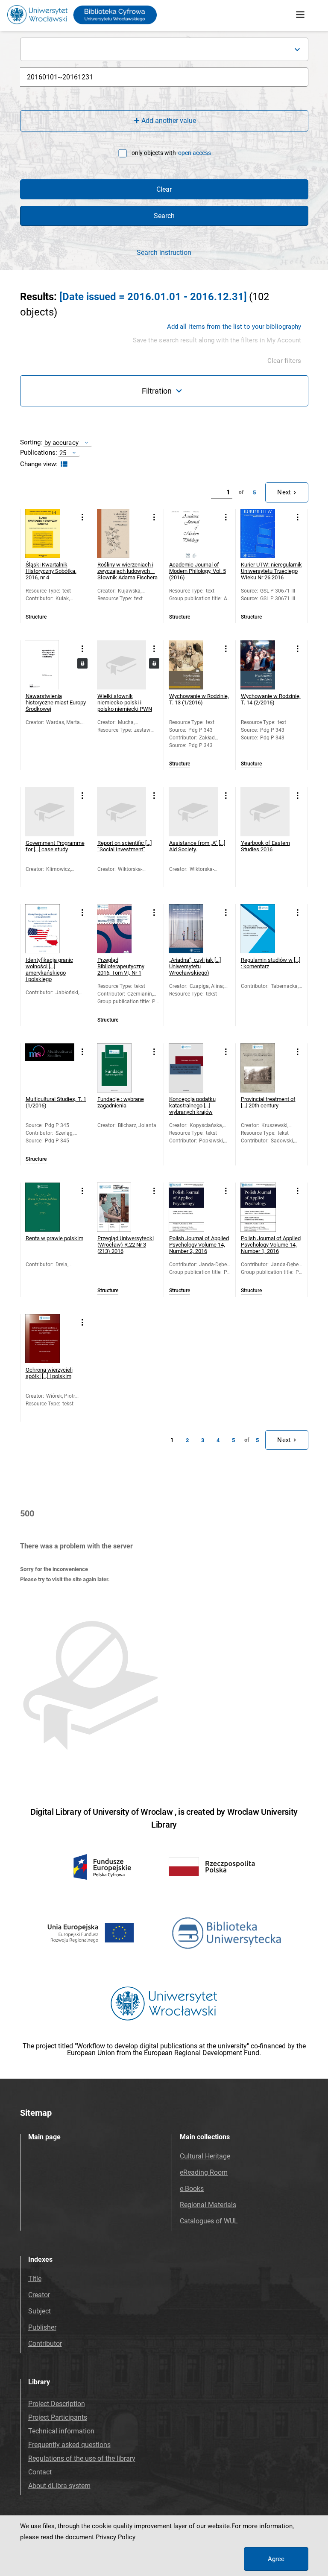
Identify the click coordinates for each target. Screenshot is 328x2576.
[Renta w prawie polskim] (50, 1207)
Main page (44, 2137)
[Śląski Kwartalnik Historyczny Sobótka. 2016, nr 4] (50, 533)
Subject (40, 2311)
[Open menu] (300, 15)
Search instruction (164, 253)
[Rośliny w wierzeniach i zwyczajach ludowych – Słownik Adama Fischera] (122, 533)
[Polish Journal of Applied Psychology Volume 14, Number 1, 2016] (265, 1207)
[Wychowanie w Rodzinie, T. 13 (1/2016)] (193, 665)
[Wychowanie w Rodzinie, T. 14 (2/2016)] (265, 665)
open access (195, 153)
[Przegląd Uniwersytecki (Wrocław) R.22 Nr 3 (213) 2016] (122, 1207)
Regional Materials (208, 2205)
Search (164, 216)
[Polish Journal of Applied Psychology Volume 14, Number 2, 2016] (193, 1207)
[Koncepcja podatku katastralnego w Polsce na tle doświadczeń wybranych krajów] (193, 1068)
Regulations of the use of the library (82, 2458)
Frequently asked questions (69, 2445)
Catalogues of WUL (209, 2221)
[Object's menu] (83, 518)
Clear (164, 189)
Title (35, 2279)
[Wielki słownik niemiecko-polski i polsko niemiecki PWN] (122, 665)
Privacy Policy (116, 2537)
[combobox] (164, 49)
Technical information (61, 2431)
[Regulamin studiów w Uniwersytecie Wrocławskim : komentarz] (265, 929)
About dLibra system (59, 2486)
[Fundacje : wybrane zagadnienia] (122, 1068)
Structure (36, 617)
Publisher (42, 2327)
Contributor (45, 2344)
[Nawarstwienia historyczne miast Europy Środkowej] (50, 665)
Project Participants (58, 2417)
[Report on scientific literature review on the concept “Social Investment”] (122, 812)
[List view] (63, 464)
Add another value (169, 121)
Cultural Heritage (205, 2156)
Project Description (57, 2404)
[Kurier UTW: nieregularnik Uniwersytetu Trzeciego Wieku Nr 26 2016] (265, 533)
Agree (276, 2559)
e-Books (192, 2189)
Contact (40, 2472)
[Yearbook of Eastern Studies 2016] (265, 812)
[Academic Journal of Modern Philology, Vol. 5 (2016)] (193, 533)
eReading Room (204, 2172)
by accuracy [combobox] (61, 442)
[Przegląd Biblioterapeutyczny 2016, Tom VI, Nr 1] (122, 929)
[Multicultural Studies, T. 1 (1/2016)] (50, 1068)
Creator (39, 2295)
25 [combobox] (63, 453)
